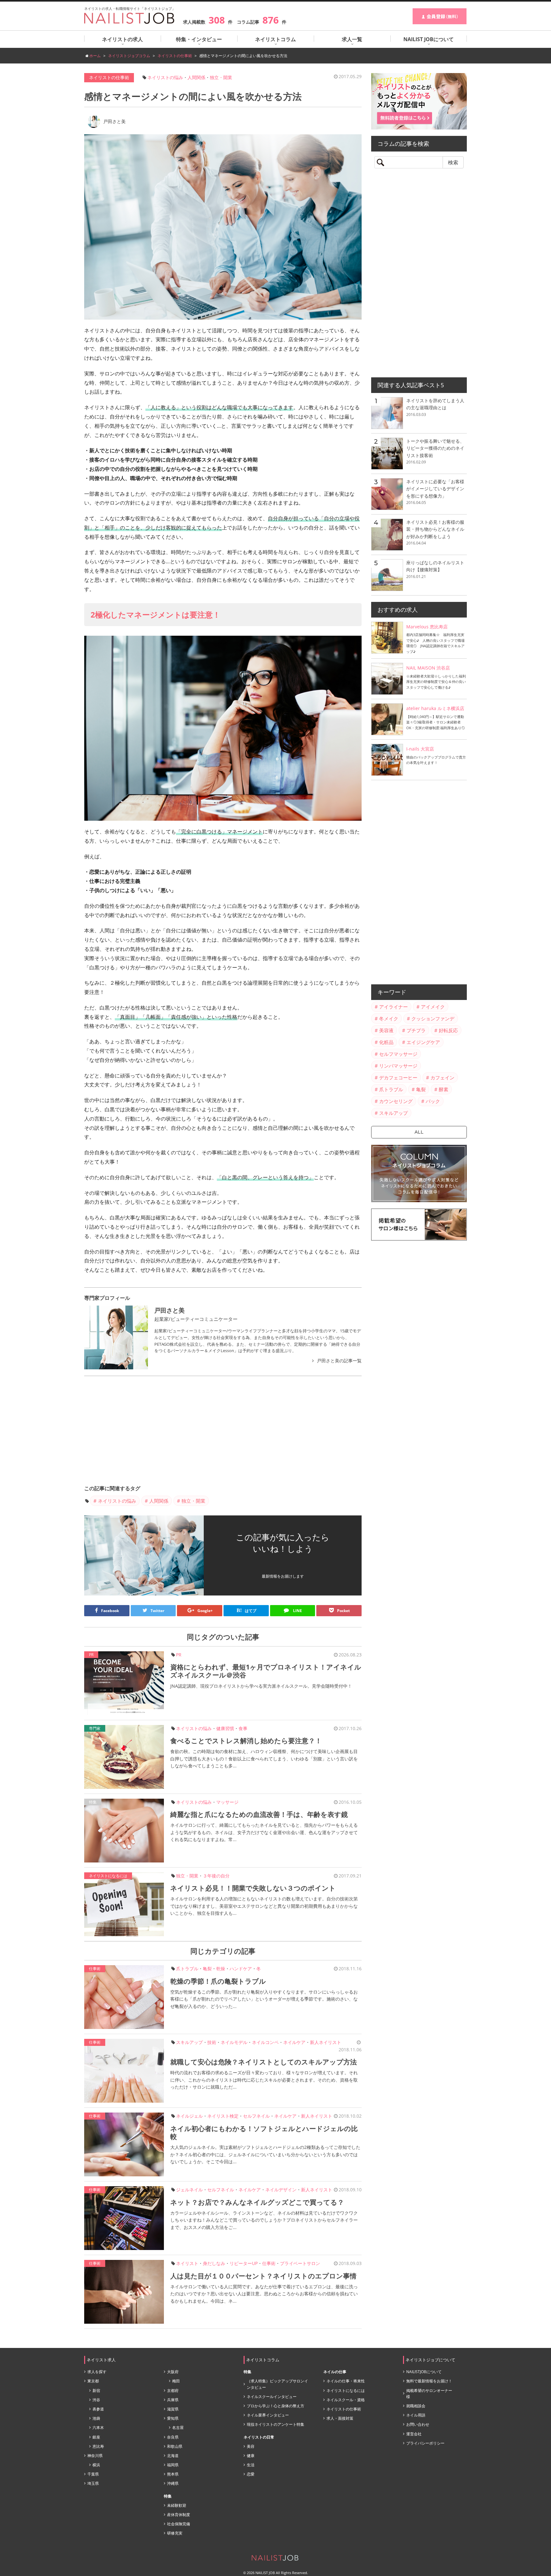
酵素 (444, 1089)
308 (217, 20)
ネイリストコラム (275, 39)
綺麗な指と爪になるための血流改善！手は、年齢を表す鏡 (259, 1814)
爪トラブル (187, 1969)
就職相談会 (416, 2406)
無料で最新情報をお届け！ (429, 2381)
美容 (251, 2446)
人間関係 (196, 77)
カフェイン (442, 1077)
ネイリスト (187, 2263)
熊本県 (173, 2474)
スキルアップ (189, 2042)
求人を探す (97, 2372)
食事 (243, 1728)
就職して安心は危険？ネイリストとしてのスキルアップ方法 (264, 2062)
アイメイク (433, 1007)
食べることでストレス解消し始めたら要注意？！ (246, 1741)
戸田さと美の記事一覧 (339, 1361)
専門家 (95, 1728)
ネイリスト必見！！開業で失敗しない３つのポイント (253, 1888)
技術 (212, 2042)
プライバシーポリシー (425, 2443)
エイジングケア (423, 1042)
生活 (251, 2465)
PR (179, 1655)
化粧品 (386, 1042)
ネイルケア (294, 2042)
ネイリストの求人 (122, 39)
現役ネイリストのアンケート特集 (275, 2424)
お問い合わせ (418, 2424)
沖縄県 (173, 2483)
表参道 (98, 2409)
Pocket (343, 1611)
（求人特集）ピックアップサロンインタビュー (277, 2384)
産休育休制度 (179, 2515)
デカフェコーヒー (398, 1077)
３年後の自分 (216, 1876)
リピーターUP (244, 2263)
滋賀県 (173, 2409)
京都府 (173, 2391)
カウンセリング (396, 1101)
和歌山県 (175, 2446)
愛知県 (173, 2418)
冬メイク (389, 1018)
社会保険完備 (179, 2524)
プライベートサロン (300, 2263)
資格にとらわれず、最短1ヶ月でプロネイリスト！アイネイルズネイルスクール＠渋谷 (266, 1671)
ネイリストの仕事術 (109, 77)
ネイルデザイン (281, 2190)
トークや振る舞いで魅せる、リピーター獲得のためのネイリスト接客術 (435, 448)
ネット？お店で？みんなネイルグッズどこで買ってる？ (257, 2202)
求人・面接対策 (340, 2418)
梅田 (176, 2381)
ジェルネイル (189, 2190)
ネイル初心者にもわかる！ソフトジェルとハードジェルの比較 (264, 2132)
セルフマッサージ (398, 1054)
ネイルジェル (189, 2116)
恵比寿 (98, 2446)
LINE (297, 1611)
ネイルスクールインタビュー (272, 2397)
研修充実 (175, 2533)
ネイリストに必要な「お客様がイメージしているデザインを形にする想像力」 (435, 489)
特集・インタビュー (199, 39)
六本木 (98, 2428)
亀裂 (207, 1969)
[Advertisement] (223, 1430)
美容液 (386, 1030)
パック (433, 1101)
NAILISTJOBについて (424, 2372)
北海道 (173, 2456)
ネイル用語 (416, 2415)
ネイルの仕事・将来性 (346, 2381)
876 (271, 20)
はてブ (246, 1610)
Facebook (110, 1611)
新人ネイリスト (326, 2042)
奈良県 (173, 2437)
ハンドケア (241, 1969)
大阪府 (173, 2372)
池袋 (96, 2418)
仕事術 (95, 1969)
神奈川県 (95, 2456)
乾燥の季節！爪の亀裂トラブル (218, 1981)
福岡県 (173, 2465)
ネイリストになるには (108, 1876)
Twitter (157, 1611)
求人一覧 (352, 39)
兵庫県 (173, 2400)
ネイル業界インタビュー (268, 2415)
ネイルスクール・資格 (346, 2400)
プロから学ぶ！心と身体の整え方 (275, 2406)
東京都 (93, 2381)
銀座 (96, 2437)
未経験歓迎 (177, 2505)
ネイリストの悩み (165, 77)
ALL (419, 1132)
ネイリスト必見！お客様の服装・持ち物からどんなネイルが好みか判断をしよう (435, 529)
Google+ (205, 1611)
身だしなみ (214, 2263)
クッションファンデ (433, 1018)
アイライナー (393, 1007)
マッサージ (227, 1802)
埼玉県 (93, 2483)
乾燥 (221, 1969)
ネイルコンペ (265, 2042)
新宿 (96, 2391)
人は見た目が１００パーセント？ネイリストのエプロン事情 (263, 2276)
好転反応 (448, 1030)
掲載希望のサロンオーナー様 (429, 2394)
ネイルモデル (234, 2042)
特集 (93, 1802)
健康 (251, 2456)
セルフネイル (256, 2116)
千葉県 (93, 2474)
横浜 (96, 2465)
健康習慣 (225, 1728)
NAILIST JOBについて (429, 39)
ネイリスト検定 (223, 2116)
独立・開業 (221, 77)
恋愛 (251, 2474)
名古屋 (178, 2428)
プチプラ (416, 1030)
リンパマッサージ (398, 1066)
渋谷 (96, 2400)
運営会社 (414, 2434)
